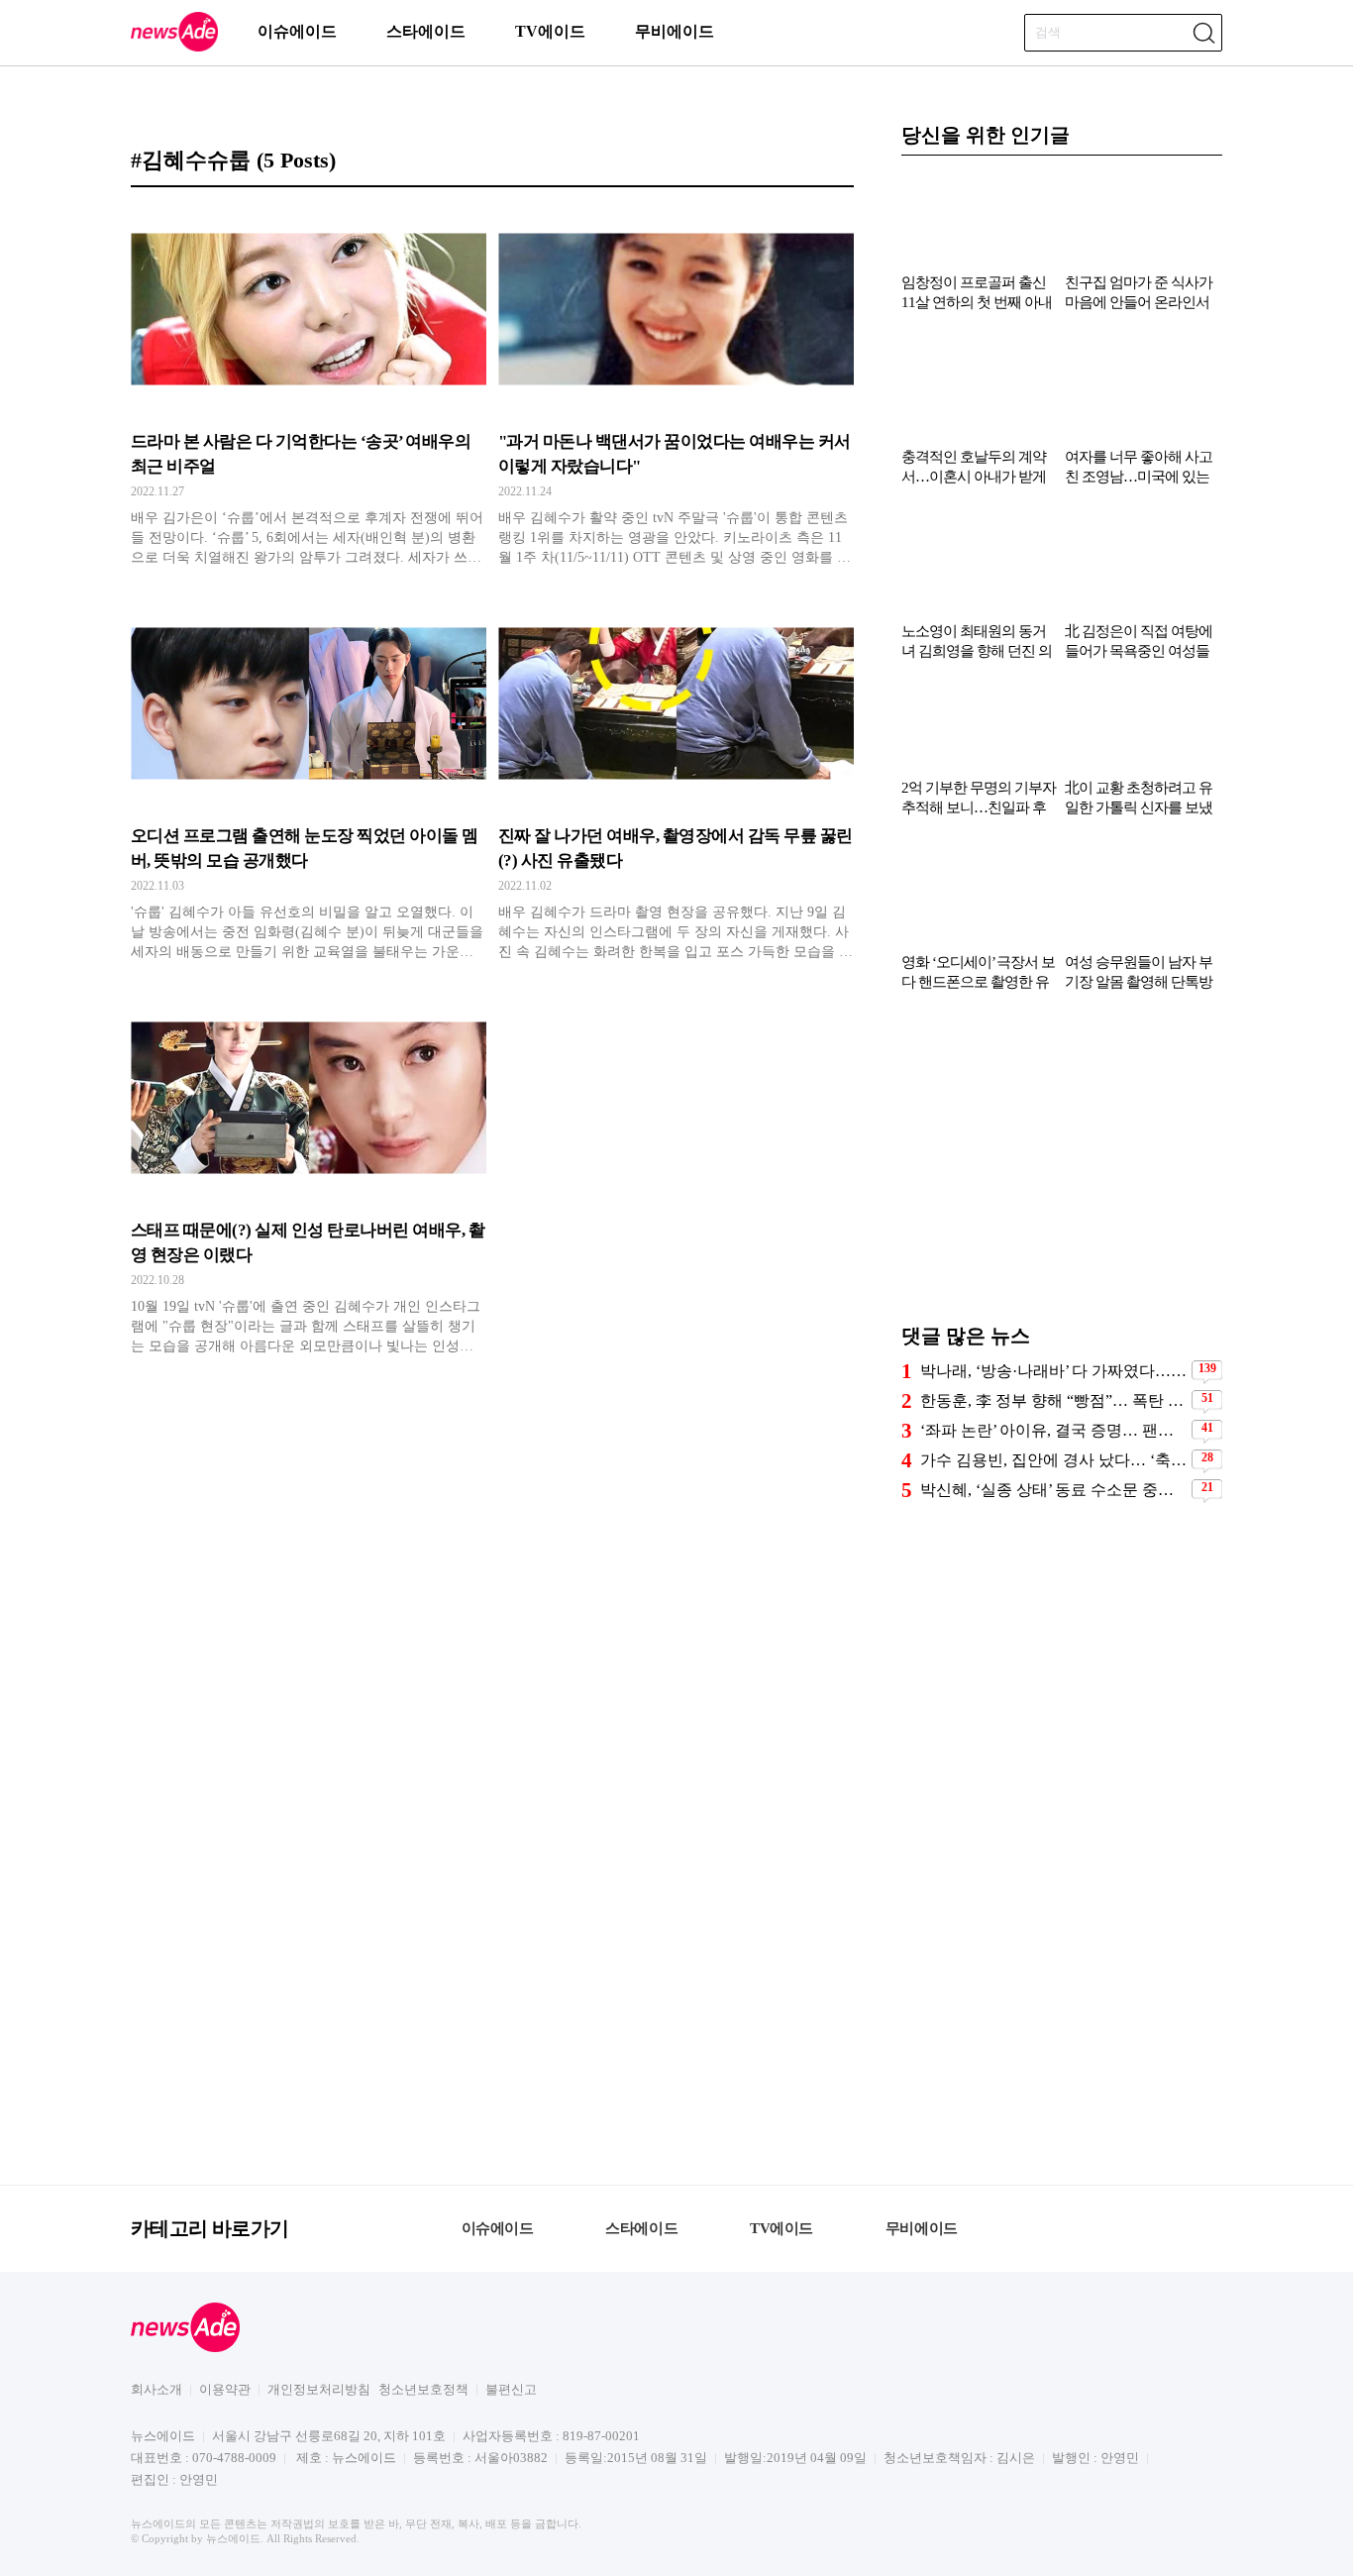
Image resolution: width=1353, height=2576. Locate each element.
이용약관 (225, 2389)
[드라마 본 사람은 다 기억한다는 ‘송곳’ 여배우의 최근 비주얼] (309, 387)
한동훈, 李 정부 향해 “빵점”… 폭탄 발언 (1053, 1400)
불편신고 (511, 2389)
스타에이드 (426, 31)
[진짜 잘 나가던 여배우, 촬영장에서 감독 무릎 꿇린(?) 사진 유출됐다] (676, 782)
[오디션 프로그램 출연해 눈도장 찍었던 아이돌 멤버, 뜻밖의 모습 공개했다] (309, 782)
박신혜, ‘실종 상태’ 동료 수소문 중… (1047, 1490)
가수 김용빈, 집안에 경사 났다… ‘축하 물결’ (1053, 1460)
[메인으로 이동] (174, 48)
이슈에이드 (297, 31)
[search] (1203, 33)
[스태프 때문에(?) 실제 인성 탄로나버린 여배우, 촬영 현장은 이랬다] (309, 1176)
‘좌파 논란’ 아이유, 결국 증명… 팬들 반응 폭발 (1053, 1430)
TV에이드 (550, 31)
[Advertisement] (1062, 1167)
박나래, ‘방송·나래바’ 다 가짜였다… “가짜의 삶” (1053, 1371)
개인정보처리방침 (319, 2389)
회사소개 (156, 2389)
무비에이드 (675, 31)
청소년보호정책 (423, 2389)
